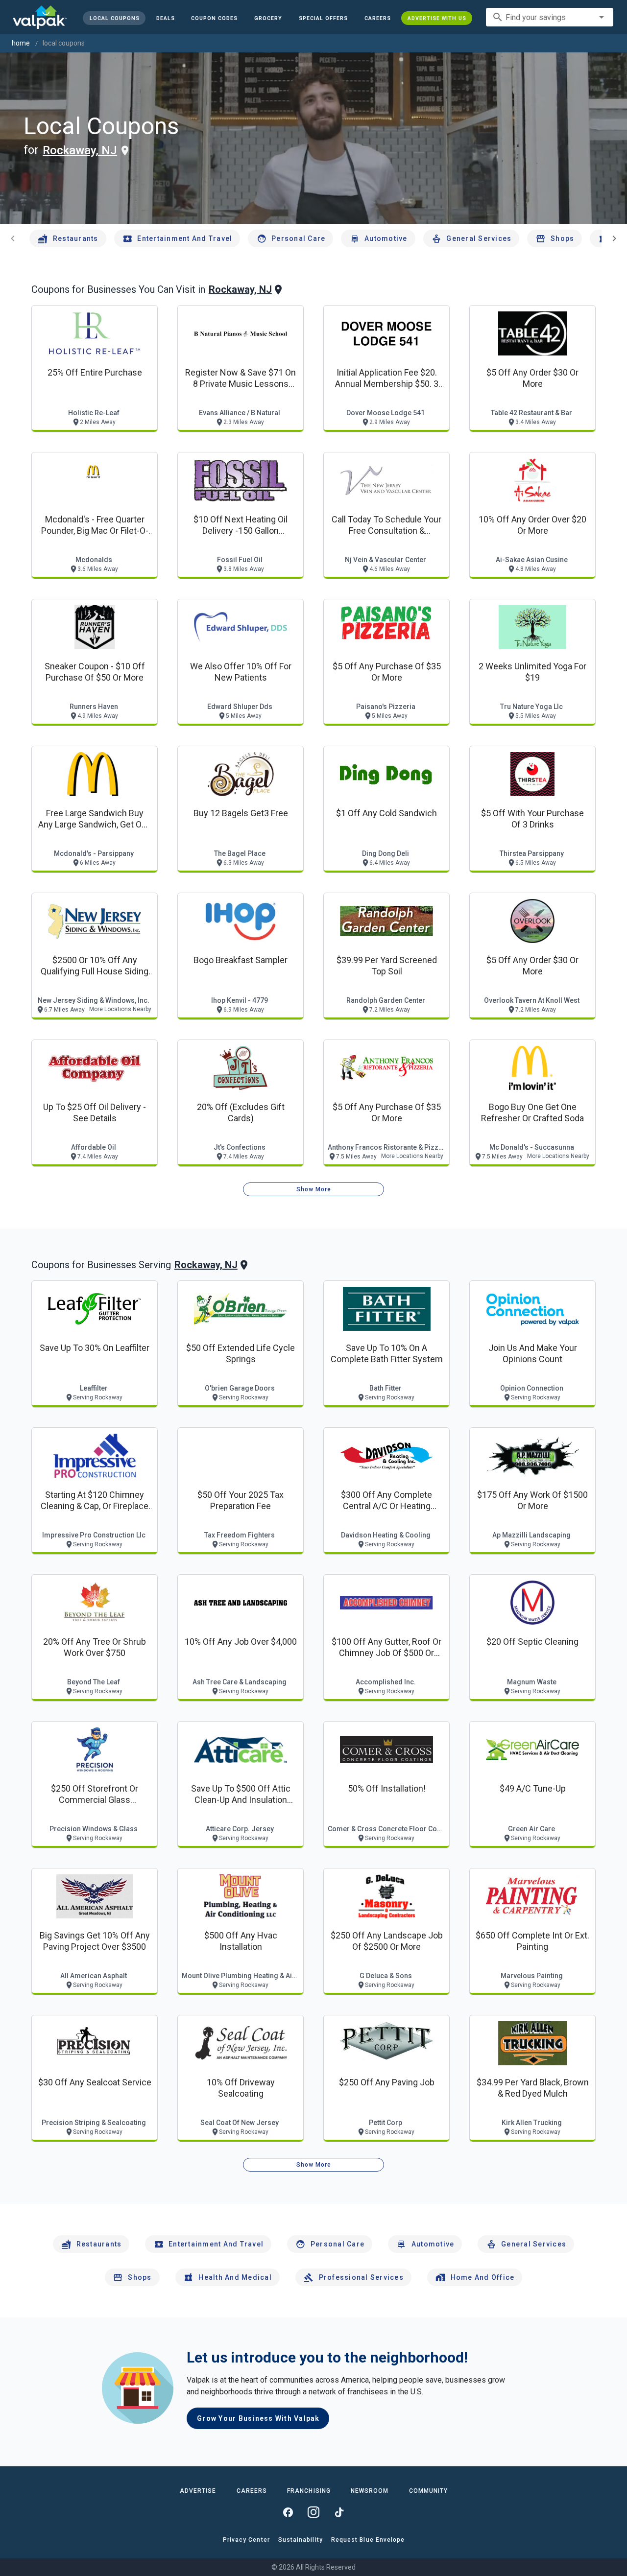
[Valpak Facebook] (288, 2512)
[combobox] (550, 17)
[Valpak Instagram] (313, 2512)
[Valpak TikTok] (339, 2512)
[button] (323, 18)
